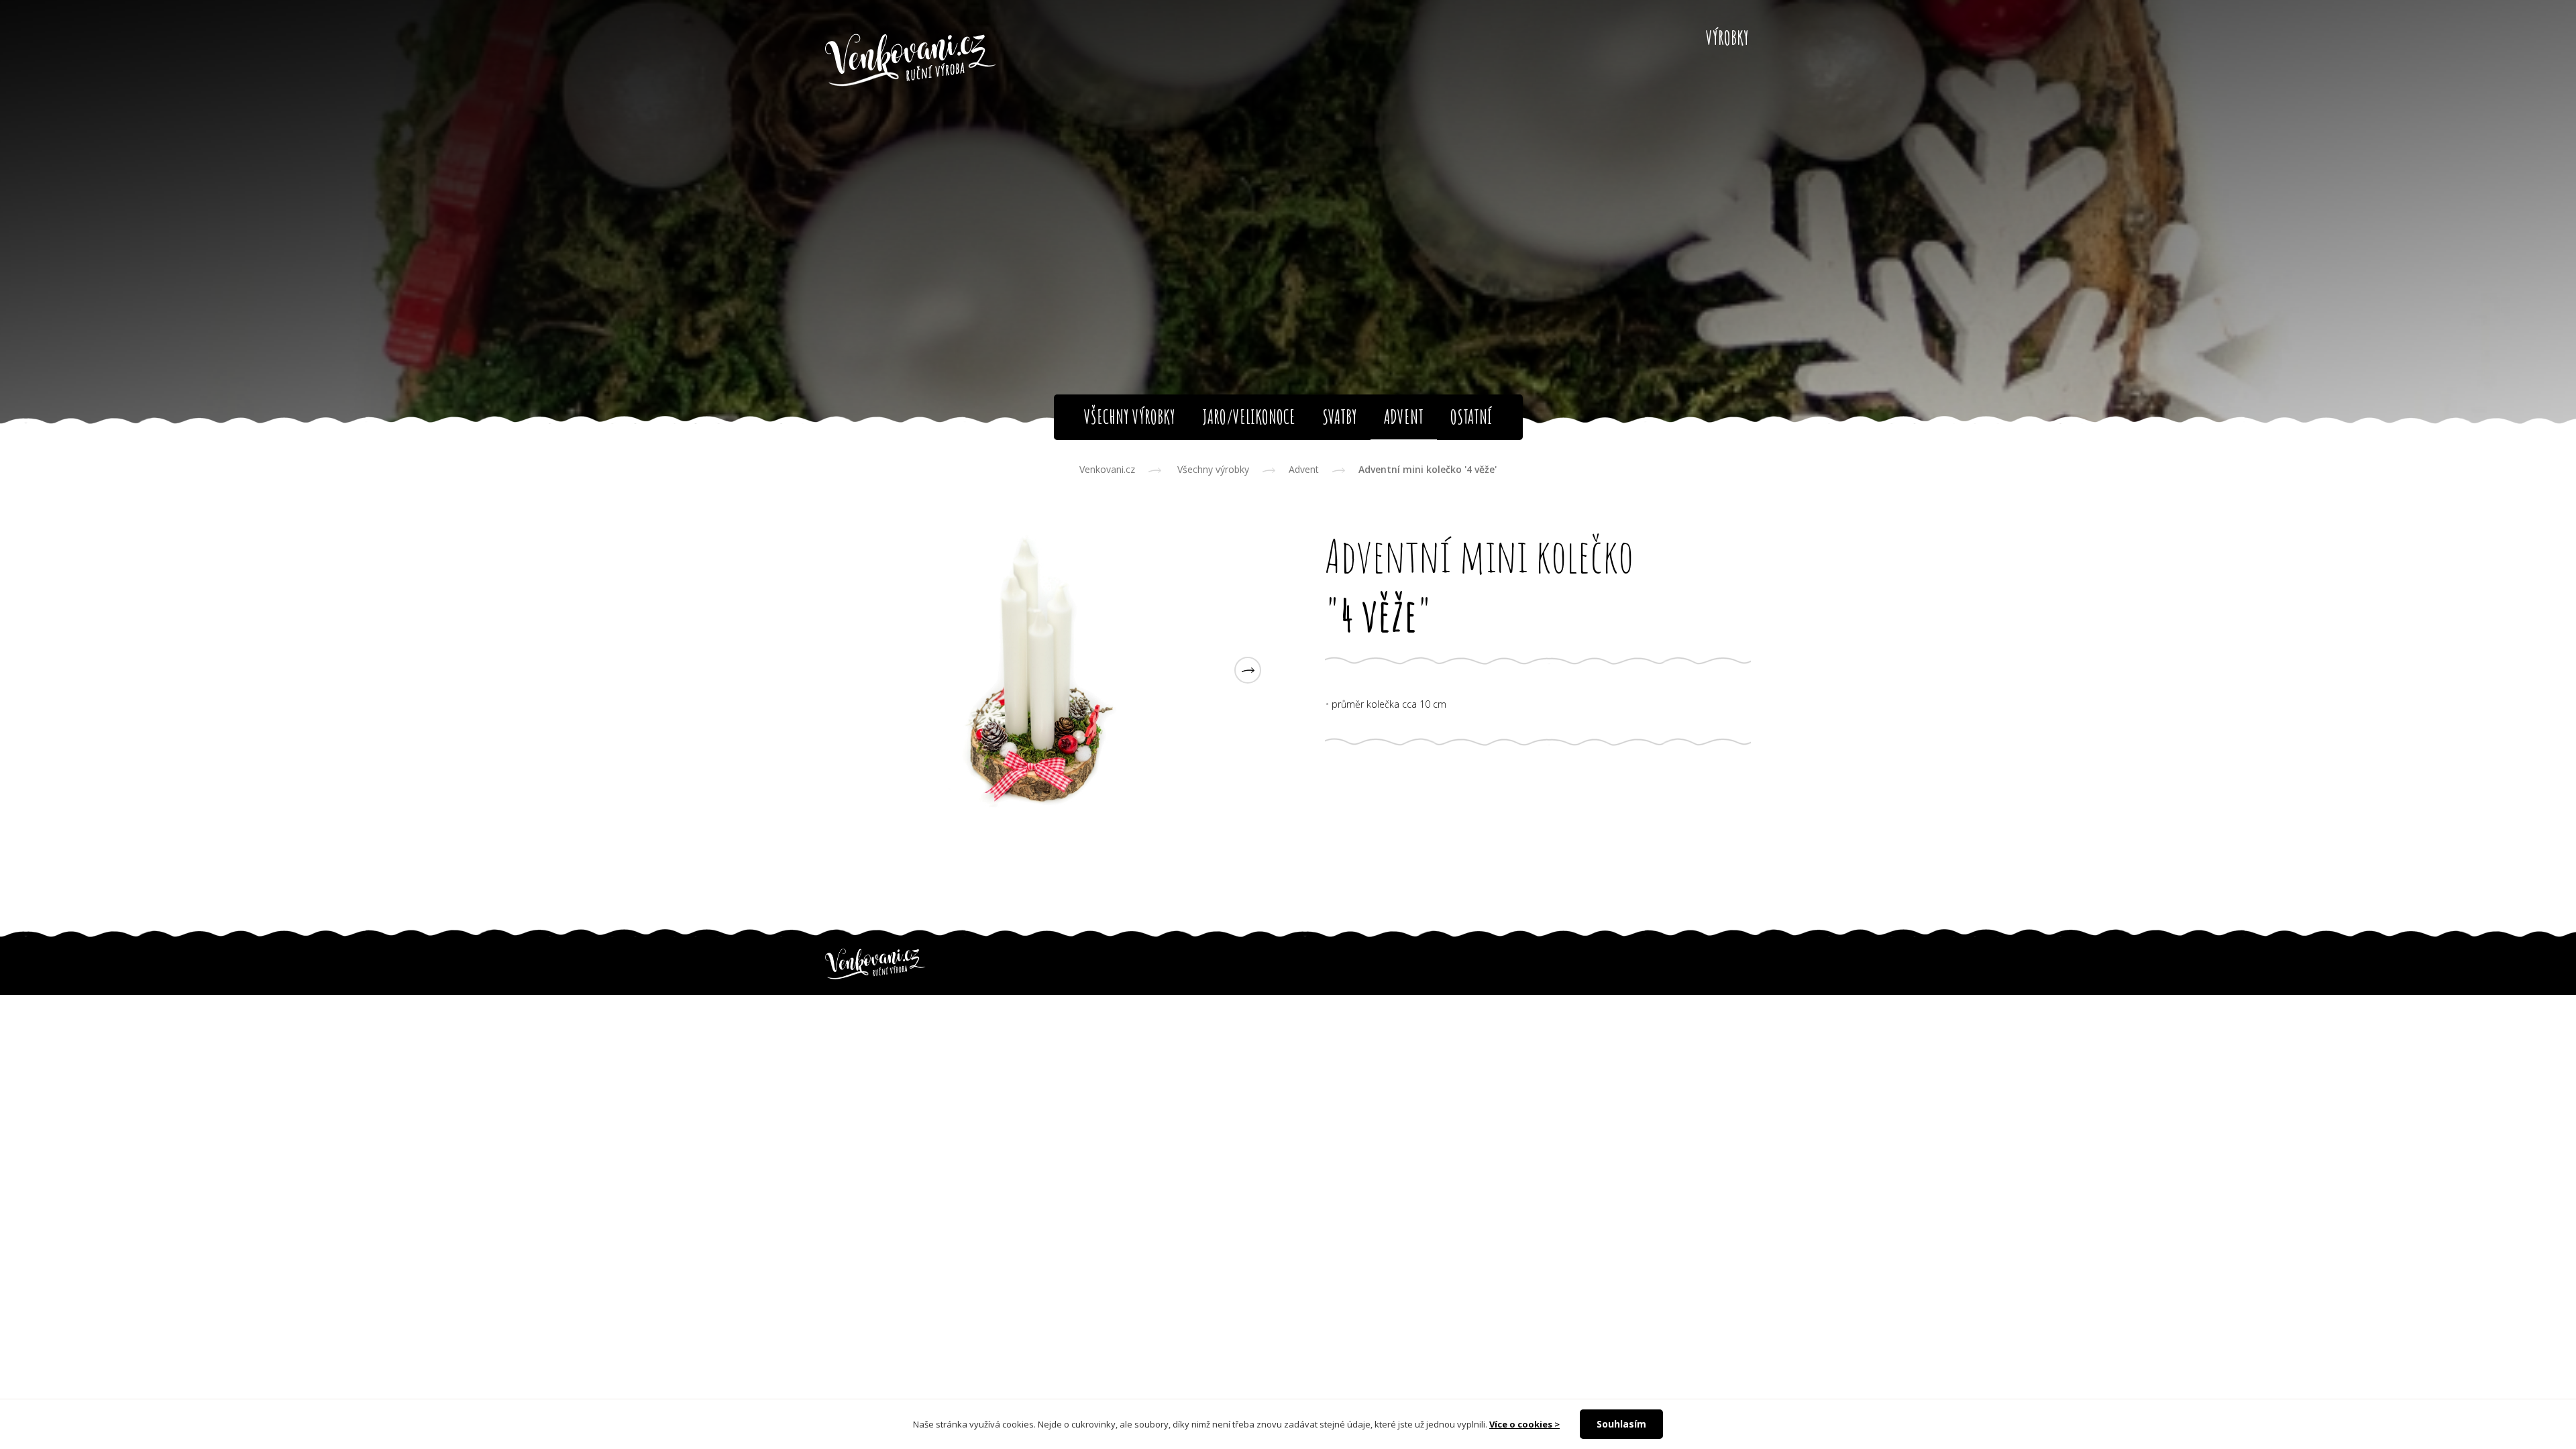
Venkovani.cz (1107, 469)
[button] (1248, 670)
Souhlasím (1621, 1424)
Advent (1304, 469)
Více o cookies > (1524, 1424)
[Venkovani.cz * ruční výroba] (911, 61)
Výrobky (1727, 38)
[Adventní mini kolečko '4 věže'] (1038, 670)
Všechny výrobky (1213, 469)
